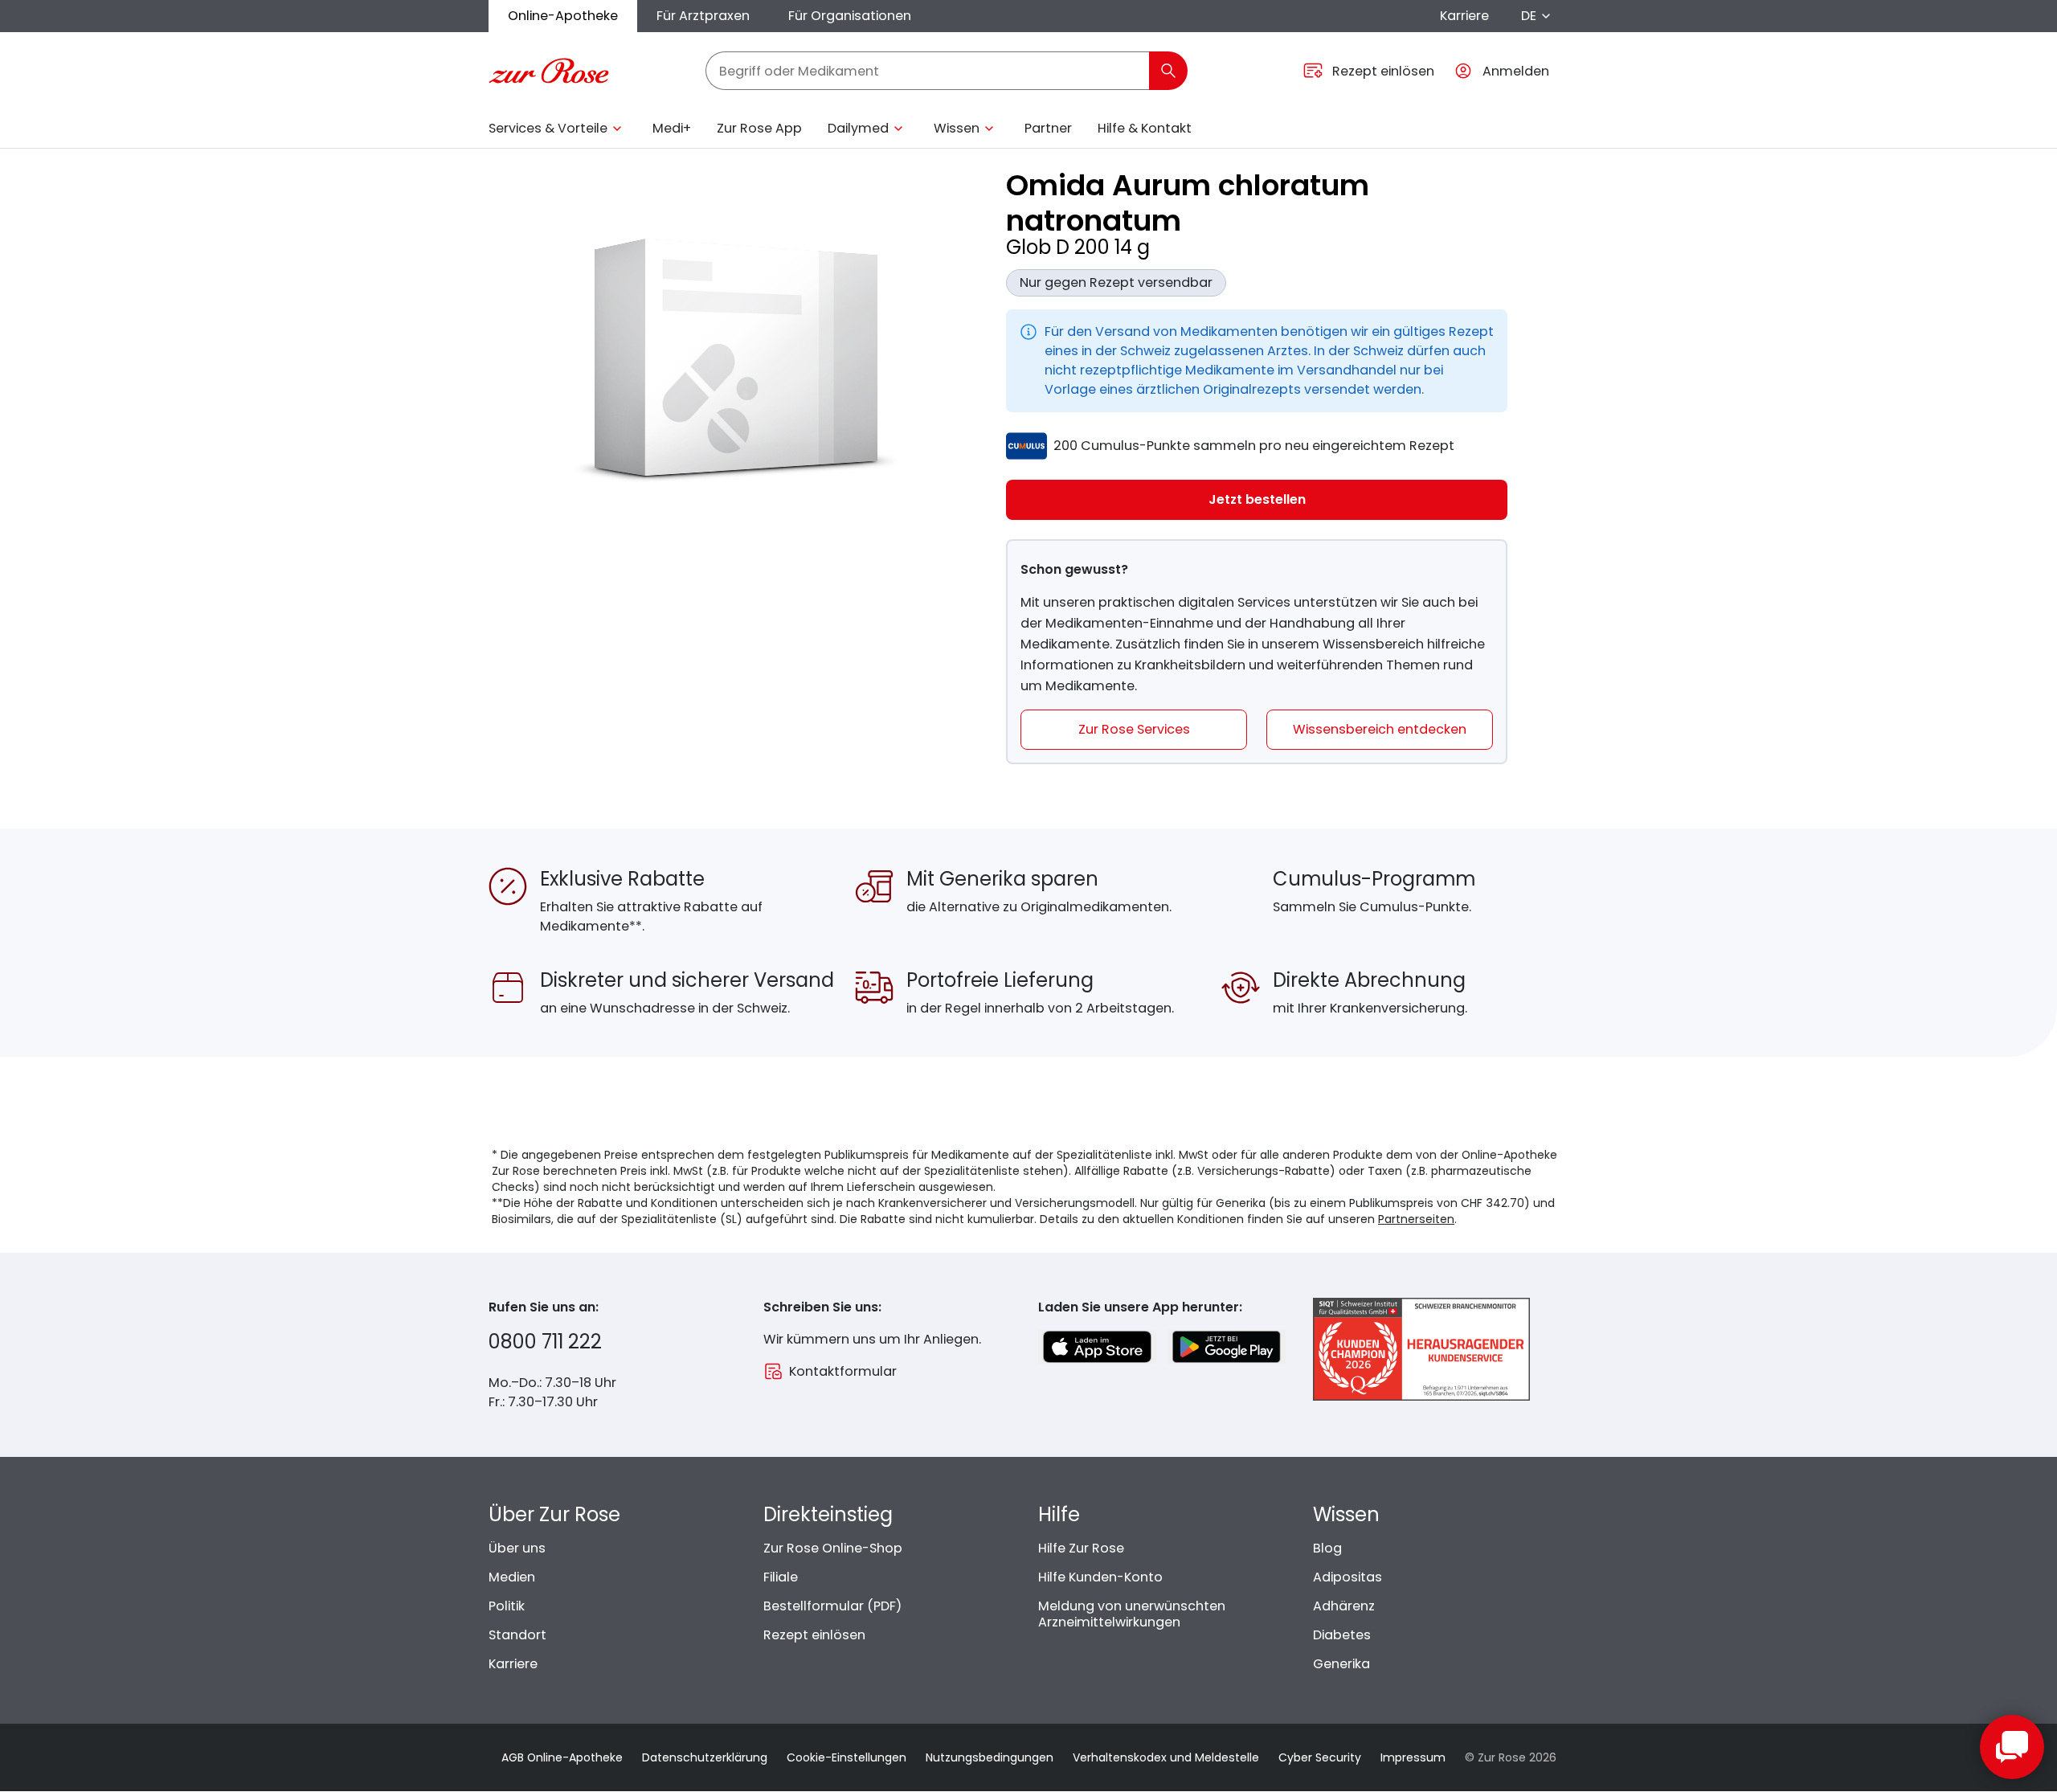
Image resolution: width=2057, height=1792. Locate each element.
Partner (1048, 128)
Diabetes (1342, 1635)
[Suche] (1168, 71)
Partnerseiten (1416, 1219)
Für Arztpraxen (703, 16)
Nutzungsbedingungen (990, 1757)
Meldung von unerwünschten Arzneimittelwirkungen (1132, 1614)
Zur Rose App (759, 128)
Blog (1327, 1548)
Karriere (1464, 16)
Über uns (517, 1548)
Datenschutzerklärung (705, 1757)
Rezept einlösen (814, 1635)
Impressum (1413, 1757)
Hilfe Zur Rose (1081, 1548)
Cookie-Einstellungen (847, 1757)
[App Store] (1097, 1347)
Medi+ (672, 128)
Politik (507, 1606)
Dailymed (858, 128)
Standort (517, 1635)
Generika (1341, 1664)
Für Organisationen (850, 16)
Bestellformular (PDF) (832, 1606)
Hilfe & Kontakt (1145, 128)
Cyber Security (1320, 1757)
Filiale (781, 1577)
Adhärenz (1344, 1606)
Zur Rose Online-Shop (833, 1548)
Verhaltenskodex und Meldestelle (1166, 1757)
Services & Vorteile (548, 128)
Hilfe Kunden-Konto (1100, 1577)
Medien (512, 1577)
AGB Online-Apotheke (562, 1757)
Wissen (957, 128)
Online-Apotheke (563, 16)
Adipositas (1347, 1577)
